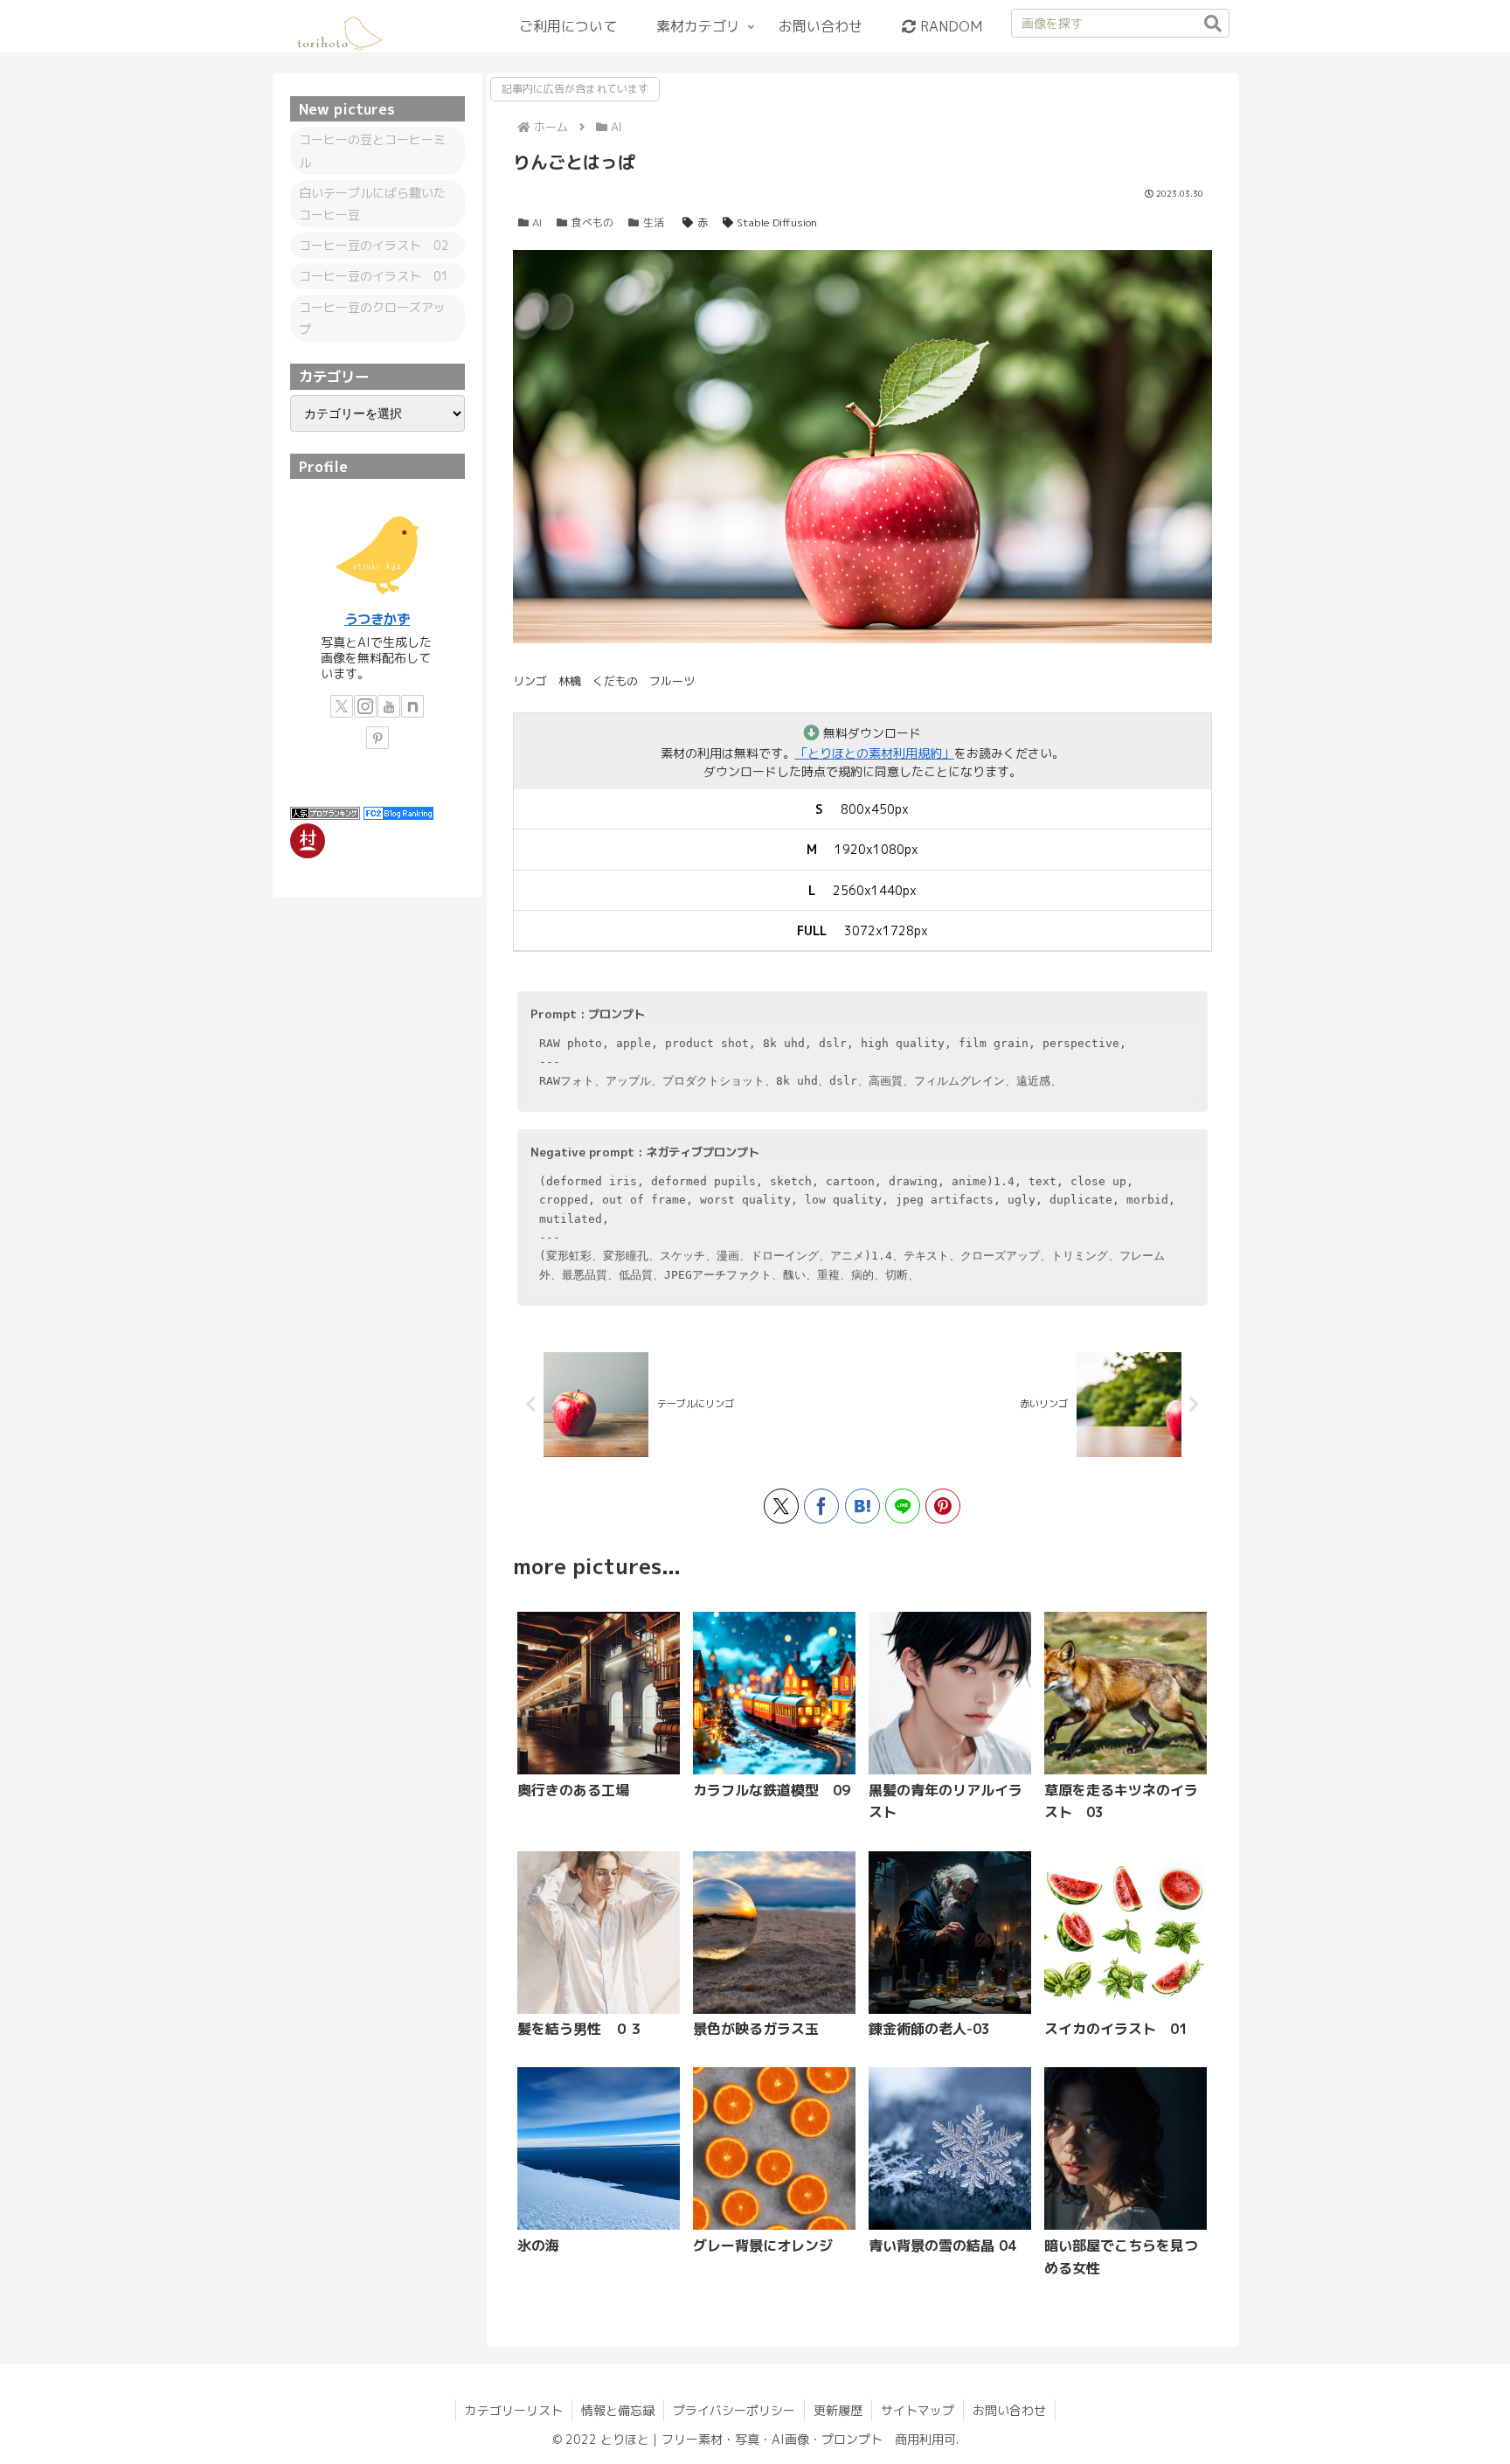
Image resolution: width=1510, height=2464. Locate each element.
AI (537, 222)
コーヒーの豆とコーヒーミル (372, 150)
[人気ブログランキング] (325, 812)
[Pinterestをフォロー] (377, 738)
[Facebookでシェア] (821, 1506)
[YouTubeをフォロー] (389, 706)
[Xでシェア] (781, 1506)
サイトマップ (918, 2410)
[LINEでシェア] (903, 1506)
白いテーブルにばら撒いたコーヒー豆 (372, 204)
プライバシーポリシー (734, 2410)
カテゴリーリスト (514, 2410)
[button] (1213, 24)
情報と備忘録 (618, 2410)
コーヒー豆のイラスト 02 (374, 245)
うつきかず (377, 619)
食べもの (592, 222)
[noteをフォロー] (412, 706)
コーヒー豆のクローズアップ (372, 318)
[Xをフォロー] (342, 706)
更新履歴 (838, 2410)
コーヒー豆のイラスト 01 (374, 276)
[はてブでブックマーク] (862, 1506)
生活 (654, 222)
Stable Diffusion (777, 222)
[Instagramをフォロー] (365, 706)
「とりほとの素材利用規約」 (875, 753)
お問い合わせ (1009, 2410)
